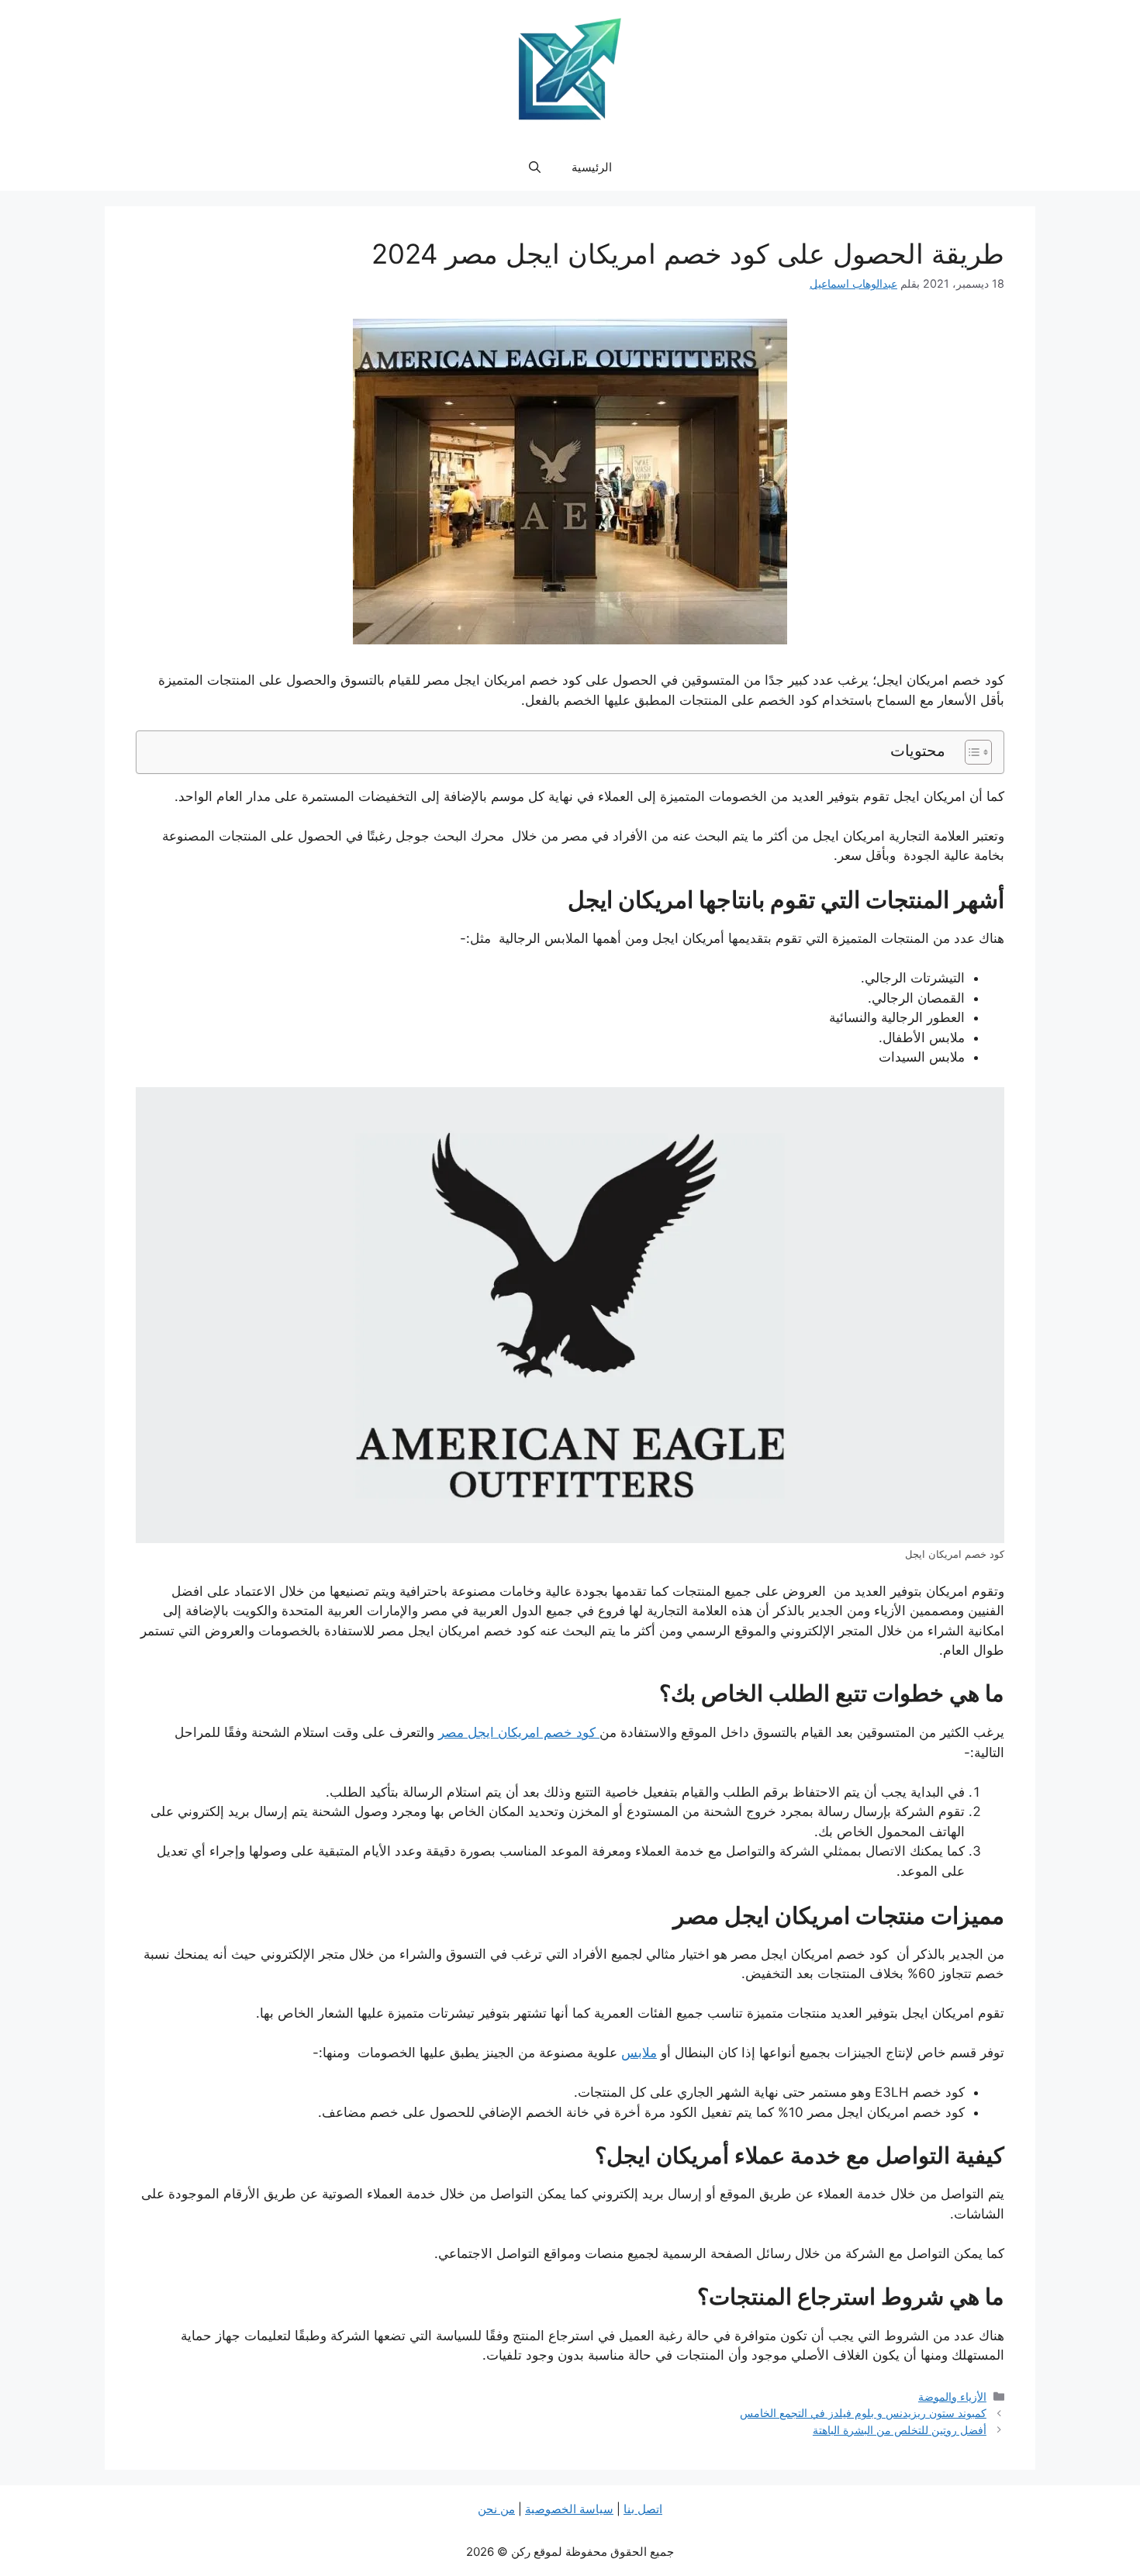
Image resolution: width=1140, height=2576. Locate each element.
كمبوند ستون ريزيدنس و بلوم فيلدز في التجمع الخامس (863, 2413)
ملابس (639, 2053)
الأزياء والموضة (952, 2396)
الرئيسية (592, 167)
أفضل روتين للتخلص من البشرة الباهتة (900, 2430)
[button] (535, 167)
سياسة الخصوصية (569, 2509)
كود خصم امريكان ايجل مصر (519, 1732)
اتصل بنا (643, 2509)
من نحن (496, 2509)
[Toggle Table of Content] (971, 752)
